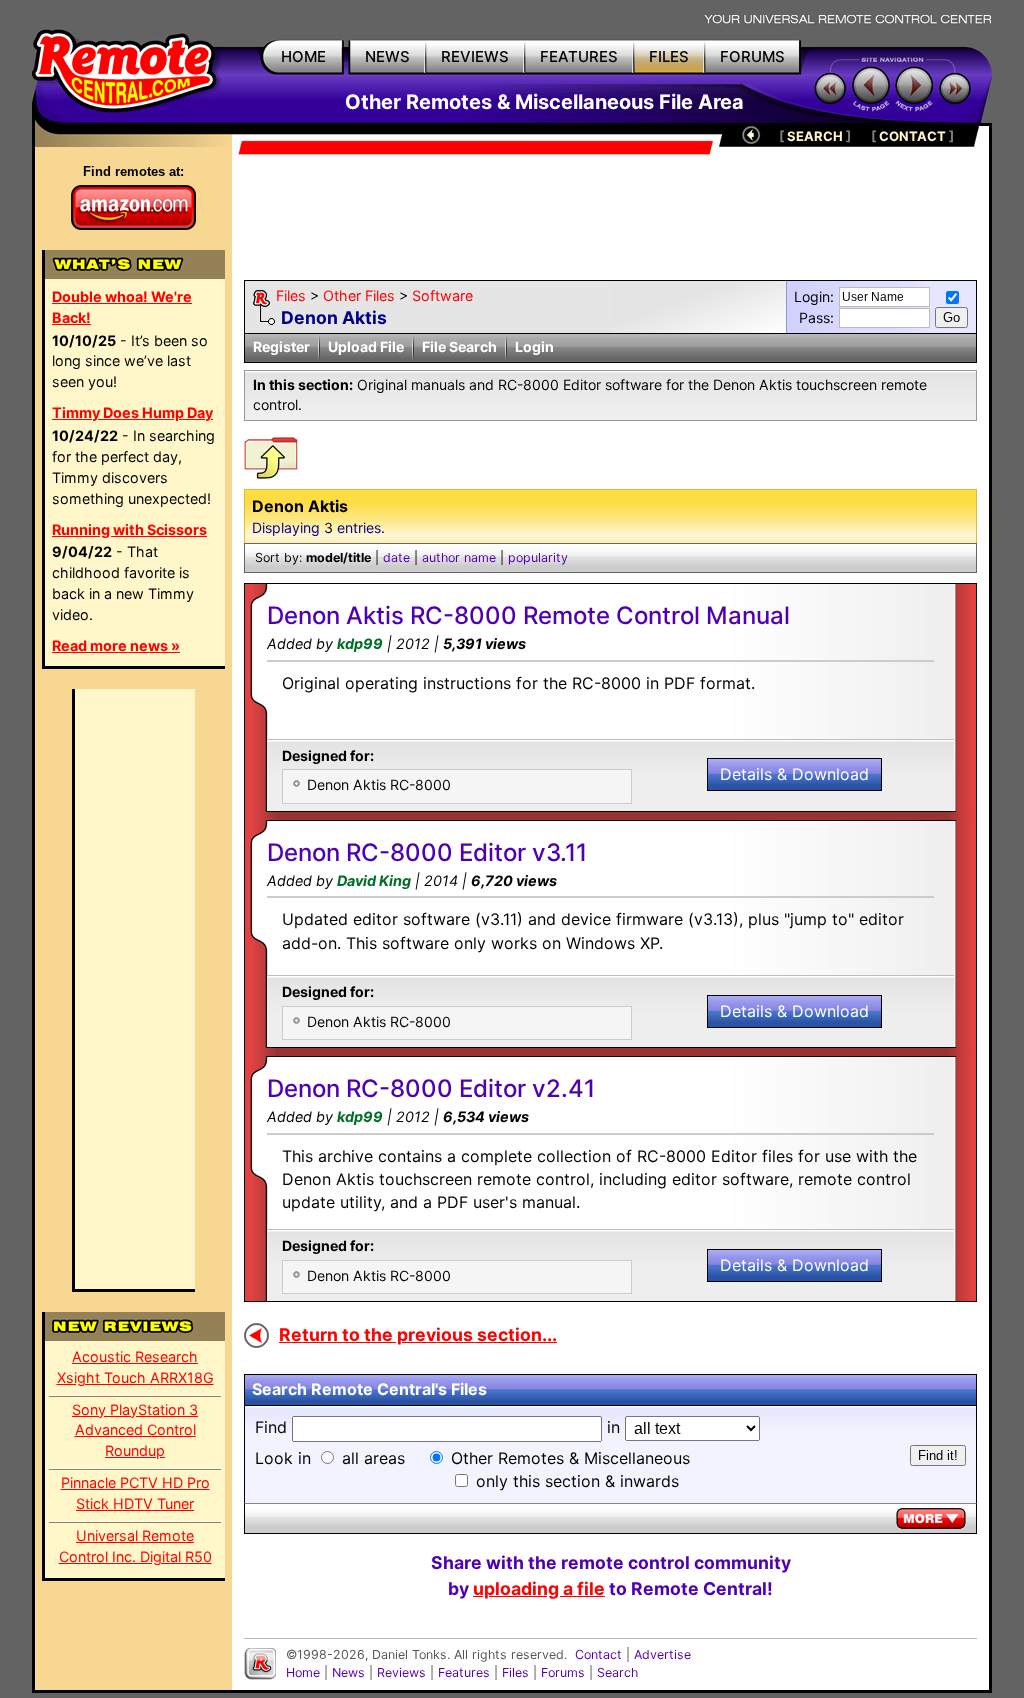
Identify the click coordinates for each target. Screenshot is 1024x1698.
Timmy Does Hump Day (132, 412)
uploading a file (539, 1588)
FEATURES (579, 56)
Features (464, 1672)
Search (617, 1672)
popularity (538, 557)
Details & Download (794, 774)
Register (281, 346)
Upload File (366, 346)
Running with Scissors (129, 529)
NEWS (387, 56)
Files (291, 295)
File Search (459, 346)
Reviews (401, 1672)
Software (442, 295)
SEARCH (815, 136)
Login (534, 346)
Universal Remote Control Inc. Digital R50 (135, 1546)
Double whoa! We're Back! (122, 307)
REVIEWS (475, 56)
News (348, 1672)
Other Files (359, 295)
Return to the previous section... (418, 1334)
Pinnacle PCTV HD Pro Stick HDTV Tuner (135, 1493)
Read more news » (116, 645)
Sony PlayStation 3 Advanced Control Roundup (135, 1430)
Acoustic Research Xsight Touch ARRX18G (135, 1367)
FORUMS (752, 56)
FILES (669, 56)
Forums (563, 1672)
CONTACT (912, 136)
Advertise (662, 1654)
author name (459, 557)
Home (303, 1672)
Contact (598, 1654)
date (396, 557)
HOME (303, 56)
